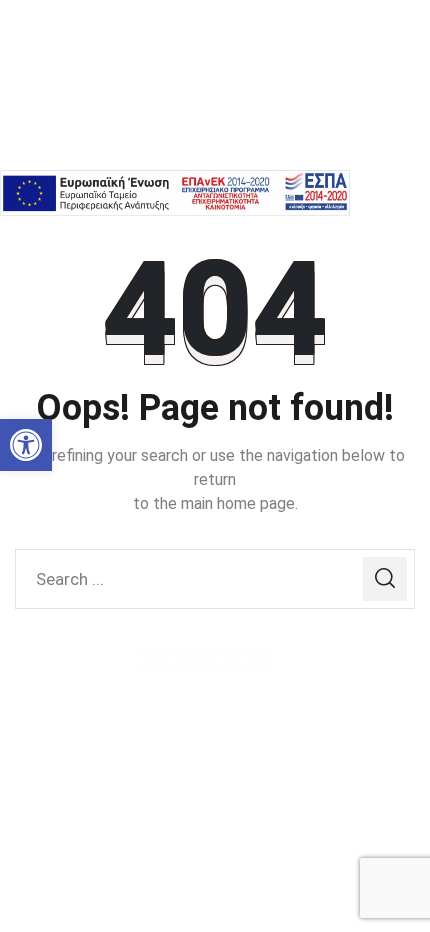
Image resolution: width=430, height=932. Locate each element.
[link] (26, 445)
